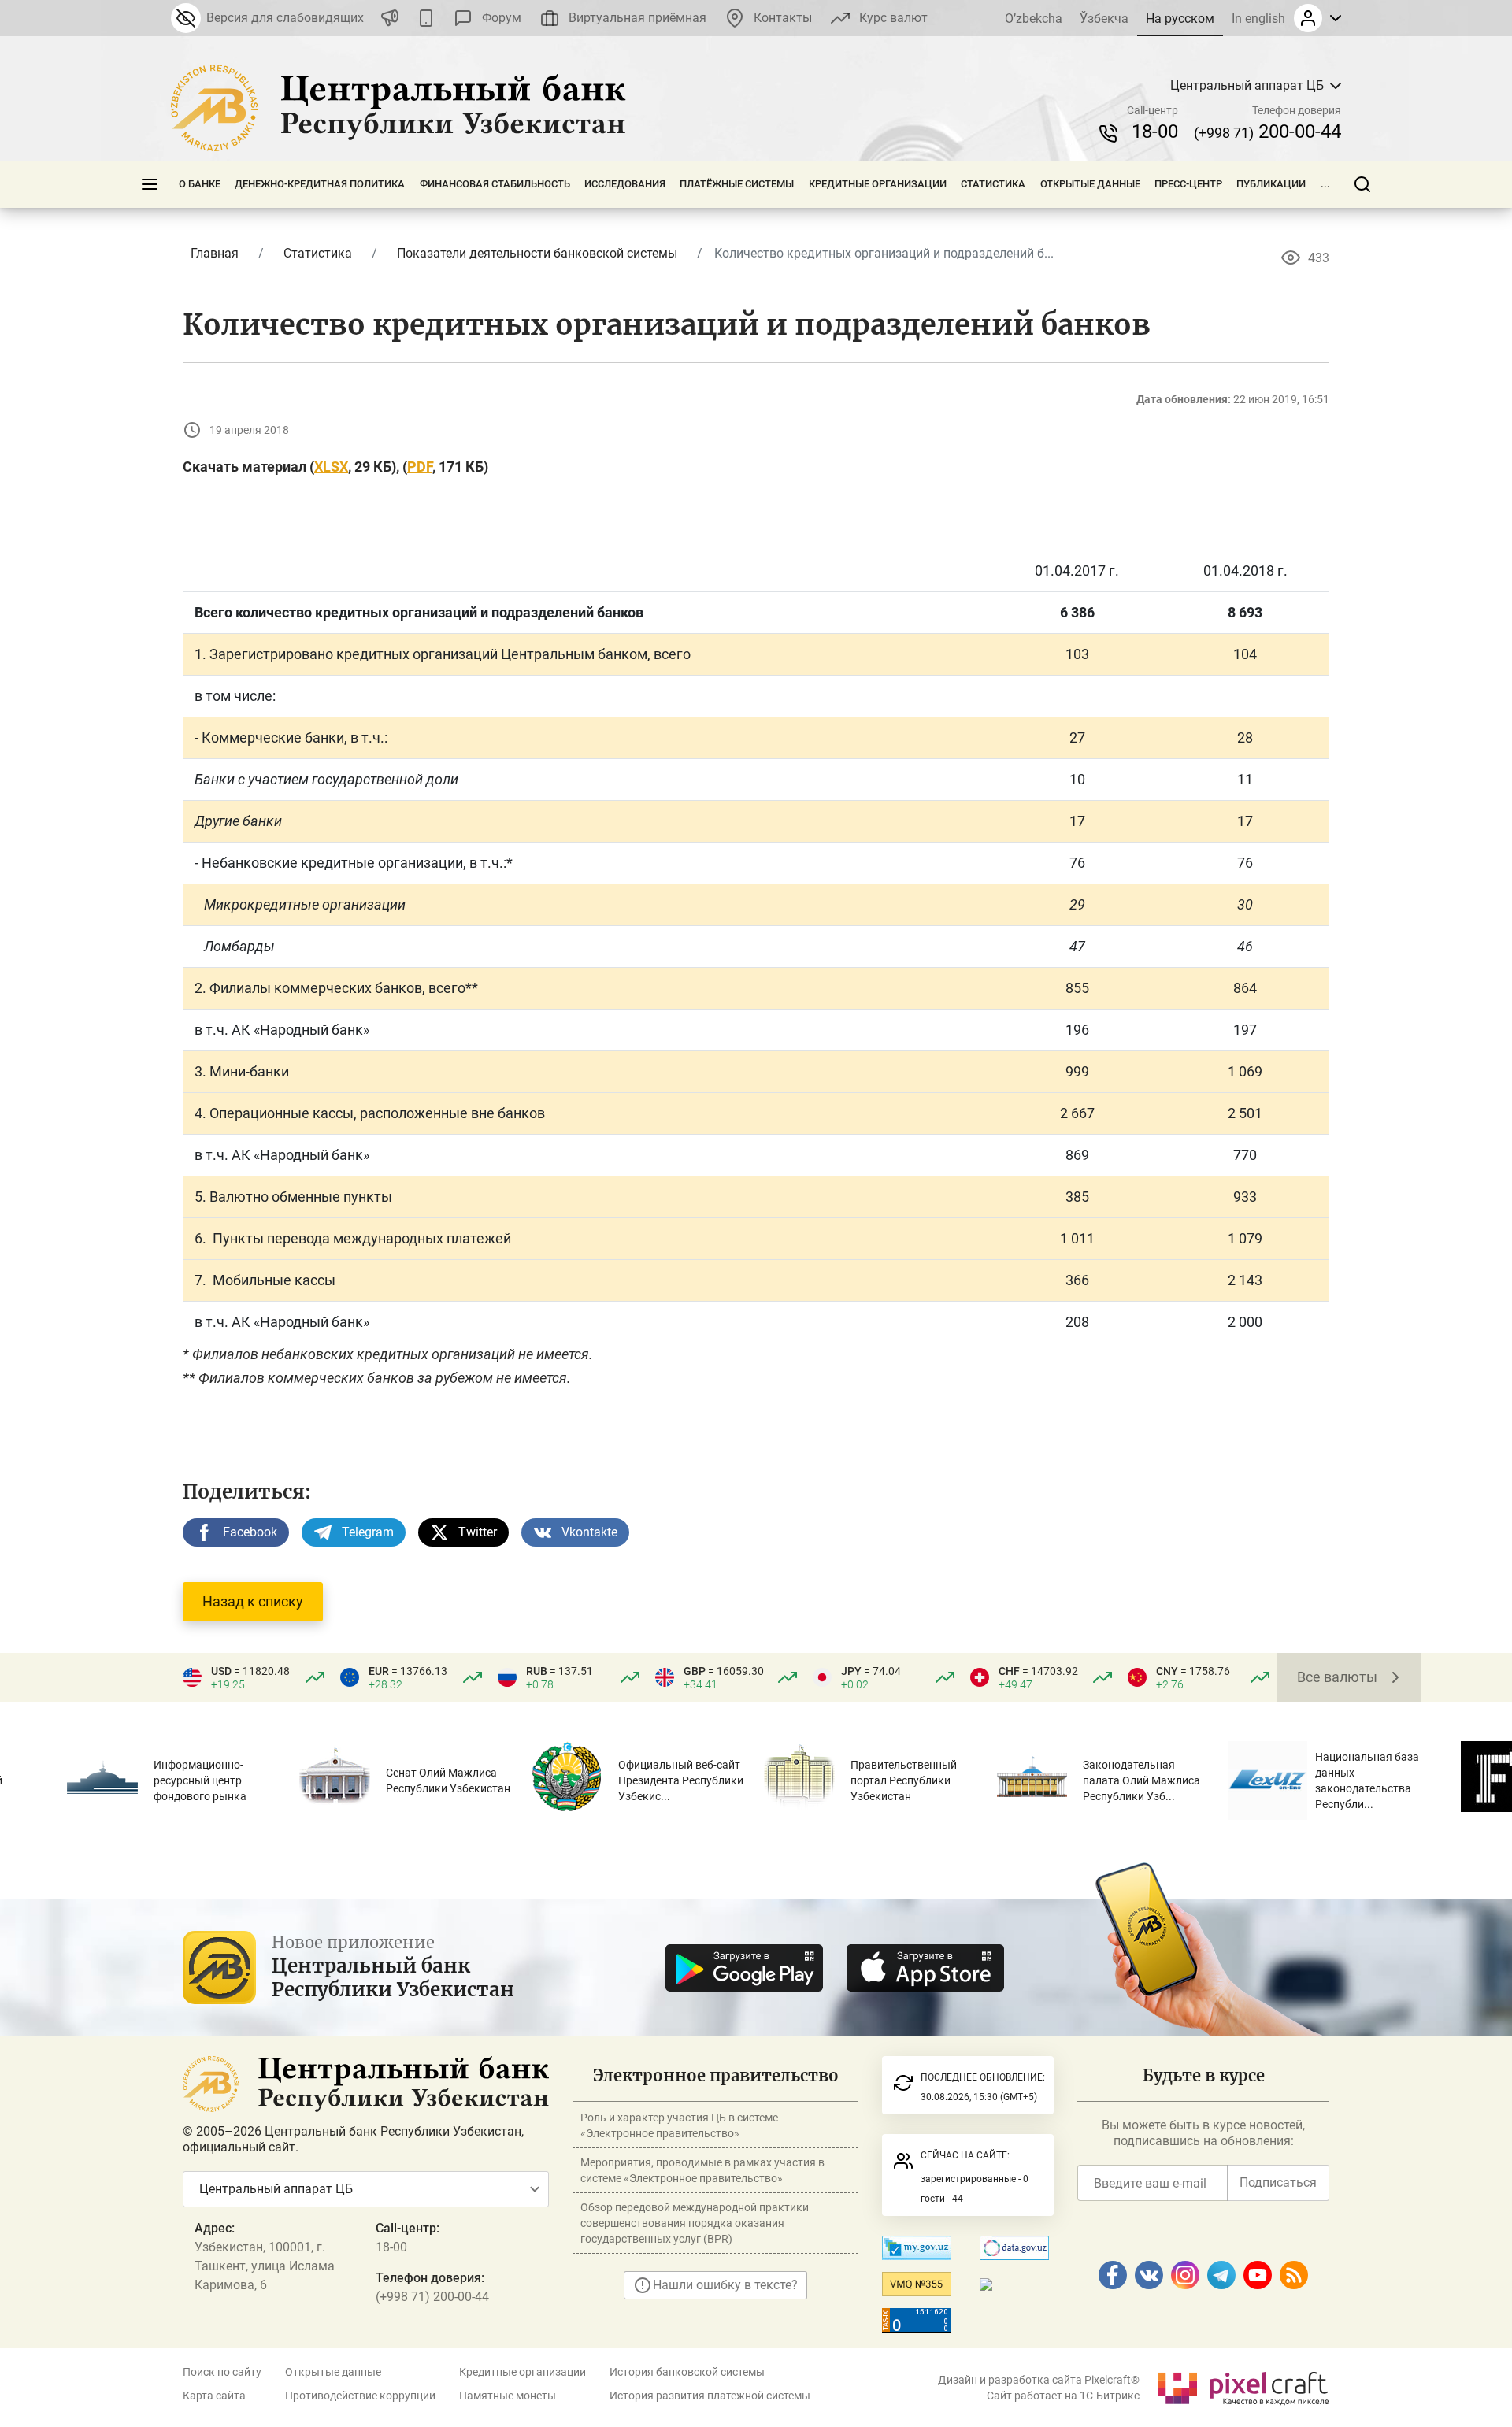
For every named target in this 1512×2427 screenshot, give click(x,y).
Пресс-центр (1188, 184)
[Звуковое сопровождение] (390, 18)
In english (1258, 19)
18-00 (1155, 132)
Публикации (1271, 184)
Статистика (993, 184)
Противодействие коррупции (360, 2396)
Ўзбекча (1104, 19)
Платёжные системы (737, 184)
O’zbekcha (1034, 19)
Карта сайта (214, 2396)
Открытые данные (1090, 184)
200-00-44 (1267, 132)
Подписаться (1278, 2182)
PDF (420, 467)
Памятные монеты (508, 2396)
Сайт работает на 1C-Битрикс (1063, 2396)
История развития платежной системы (710, 2396)
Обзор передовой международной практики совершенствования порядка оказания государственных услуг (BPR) (695, 2223)
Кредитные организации (878, 184)
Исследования (625, 184)
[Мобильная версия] (426, 18)
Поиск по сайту (222, 2372)
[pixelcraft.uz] (1242, 2386)
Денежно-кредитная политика (320, 184)
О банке (200, 184)
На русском (1180, 19)
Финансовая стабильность (495, 184)
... (1325, 184)
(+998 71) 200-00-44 (432, 2297)
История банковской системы (687, 2372)
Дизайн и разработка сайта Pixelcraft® (1039, 2380)
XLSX (331, 467)
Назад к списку (253, 1601)
